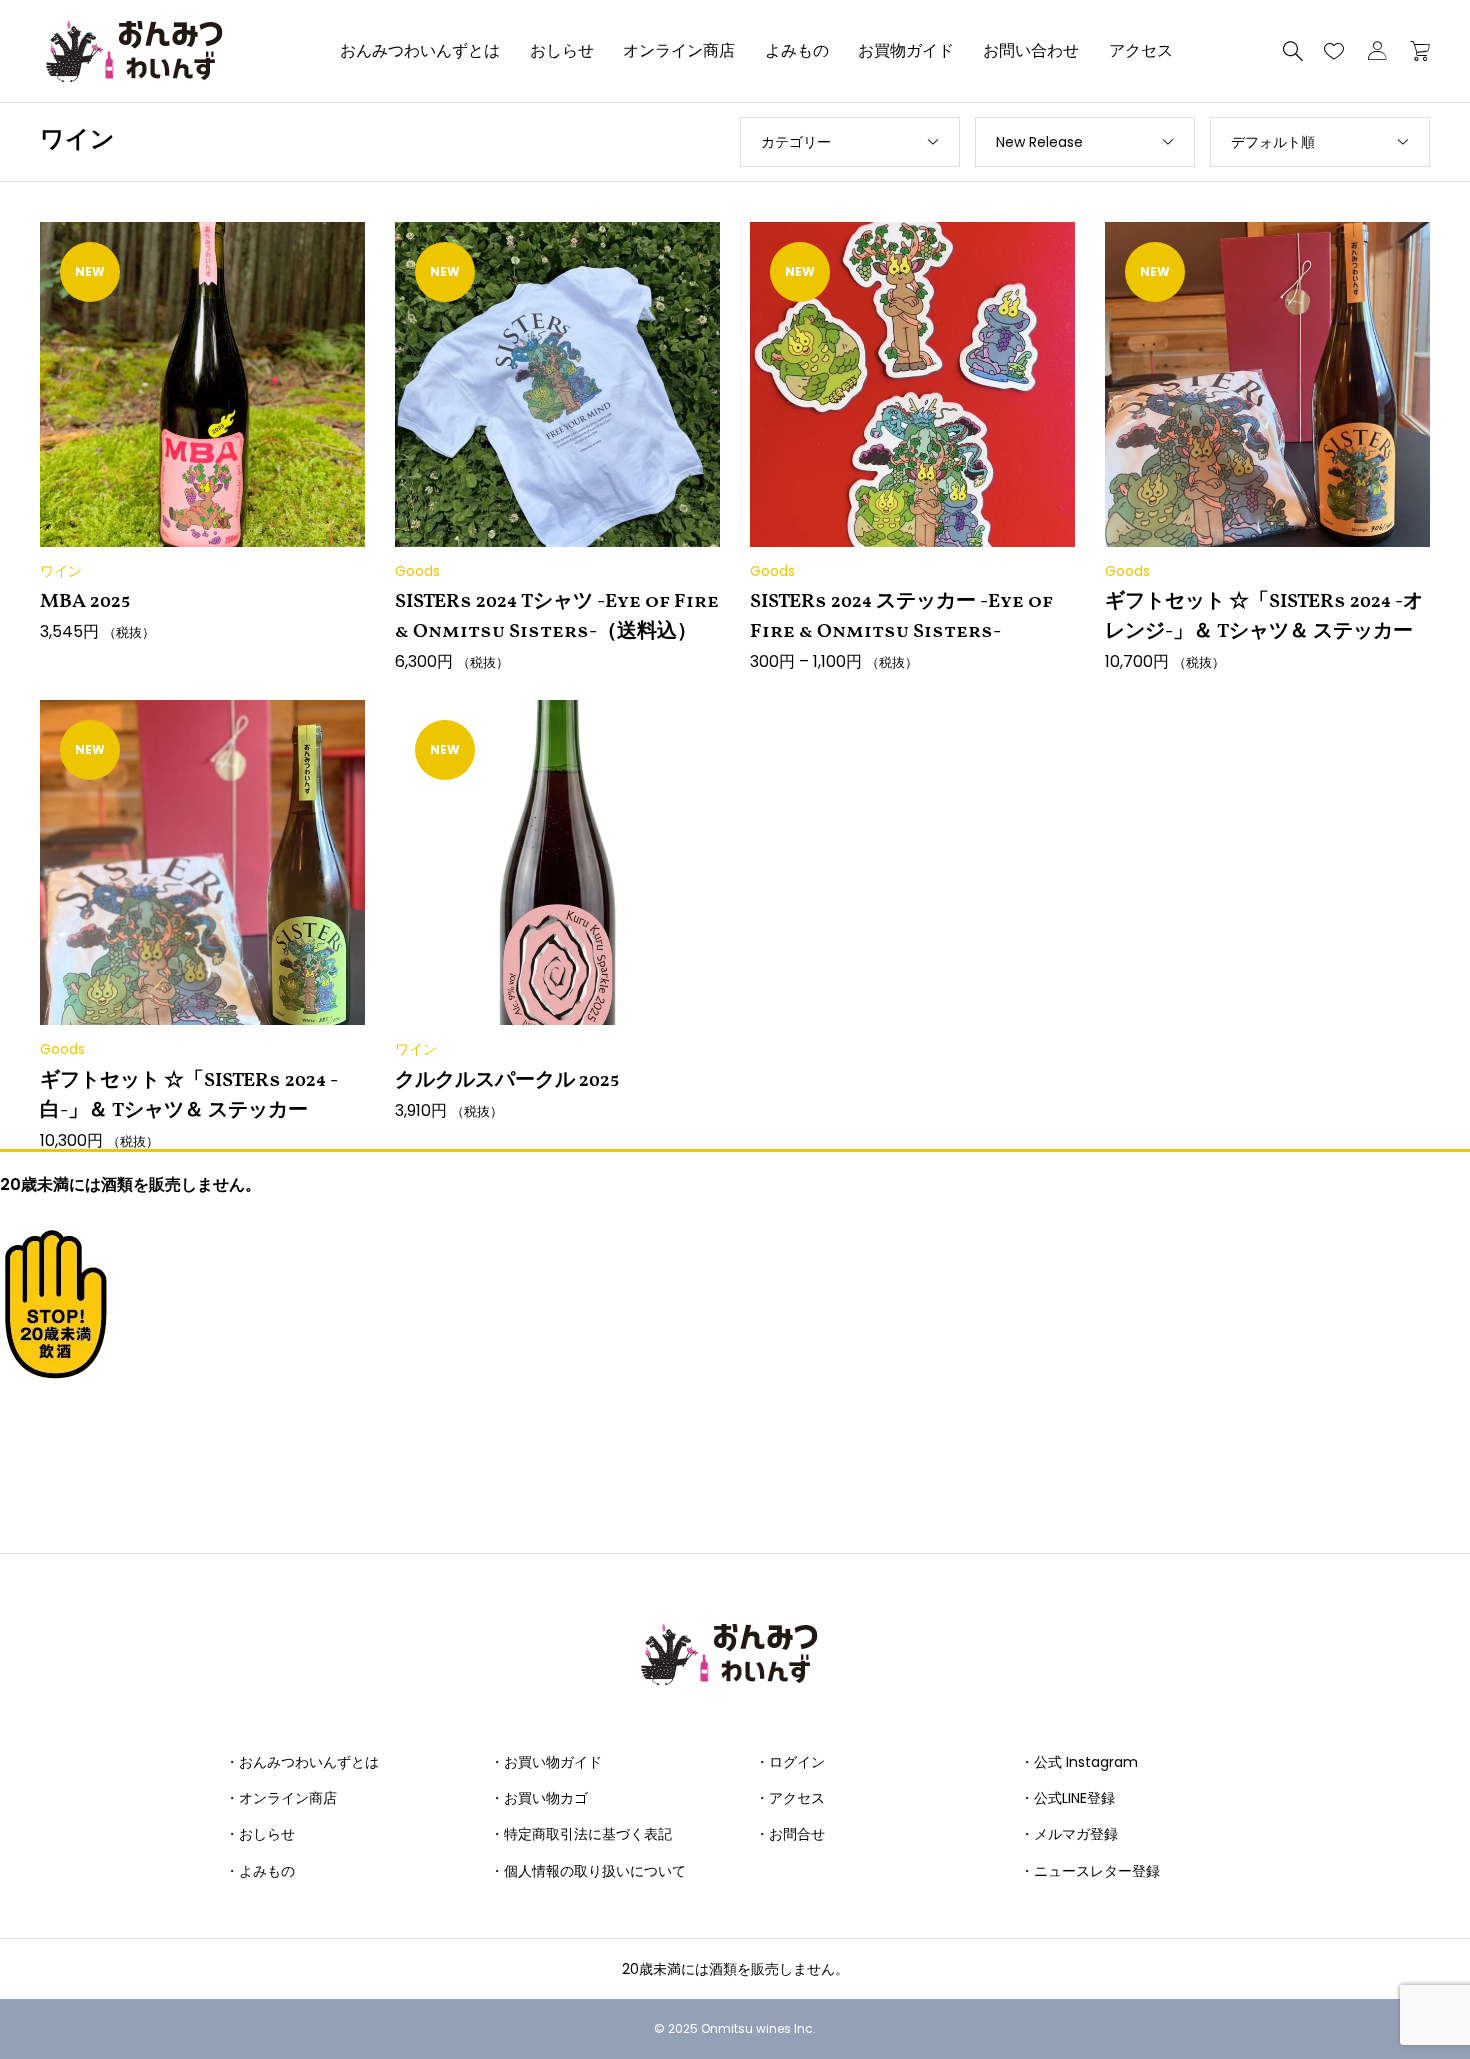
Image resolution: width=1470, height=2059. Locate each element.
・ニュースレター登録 (1090, 1871)
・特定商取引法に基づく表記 (581, 1834)
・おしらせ (260, 1834)
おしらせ (562, 50)
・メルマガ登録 (1069, 1834)
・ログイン (790, 1762)
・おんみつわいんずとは (302, 1762)
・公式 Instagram (1079, 1762)
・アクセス (790, 1798)
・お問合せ (790, 1834)
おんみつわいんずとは (420, 50)
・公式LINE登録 (1067, 1798)
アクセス (1141, 50)
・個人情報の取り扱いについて (588, 1871)
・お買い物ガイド (546, 1762)
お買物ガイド (906, 50)
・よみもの (260, 1871)
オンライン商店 (679, 50)
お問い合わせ (1031, 50)
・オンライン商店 (281, 1798)
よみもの (797, 50)
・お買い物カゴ (539, 1798)
